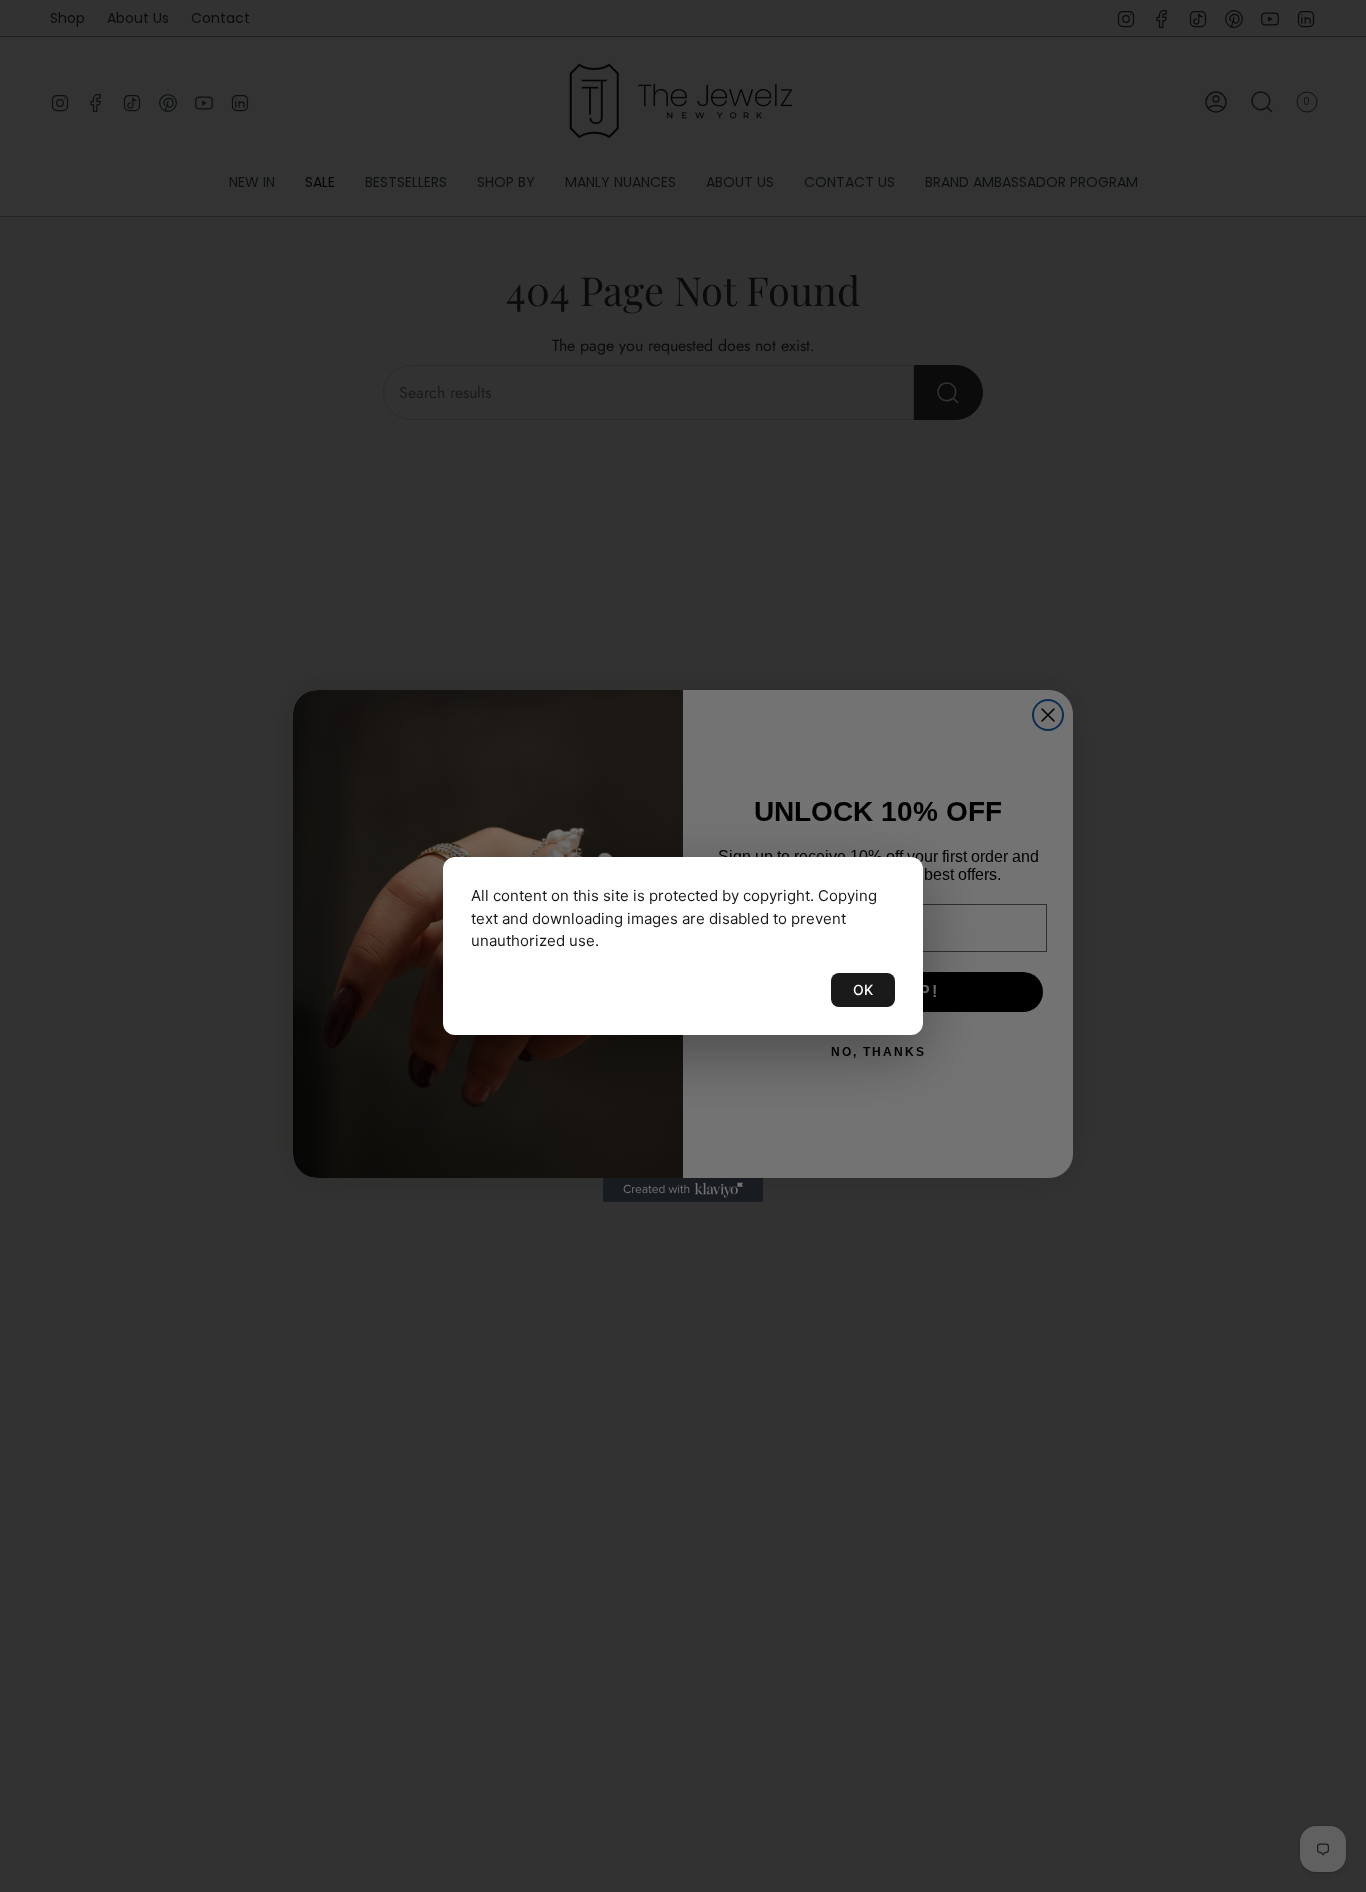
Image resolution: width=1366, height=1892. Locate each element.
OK (863, 989)
